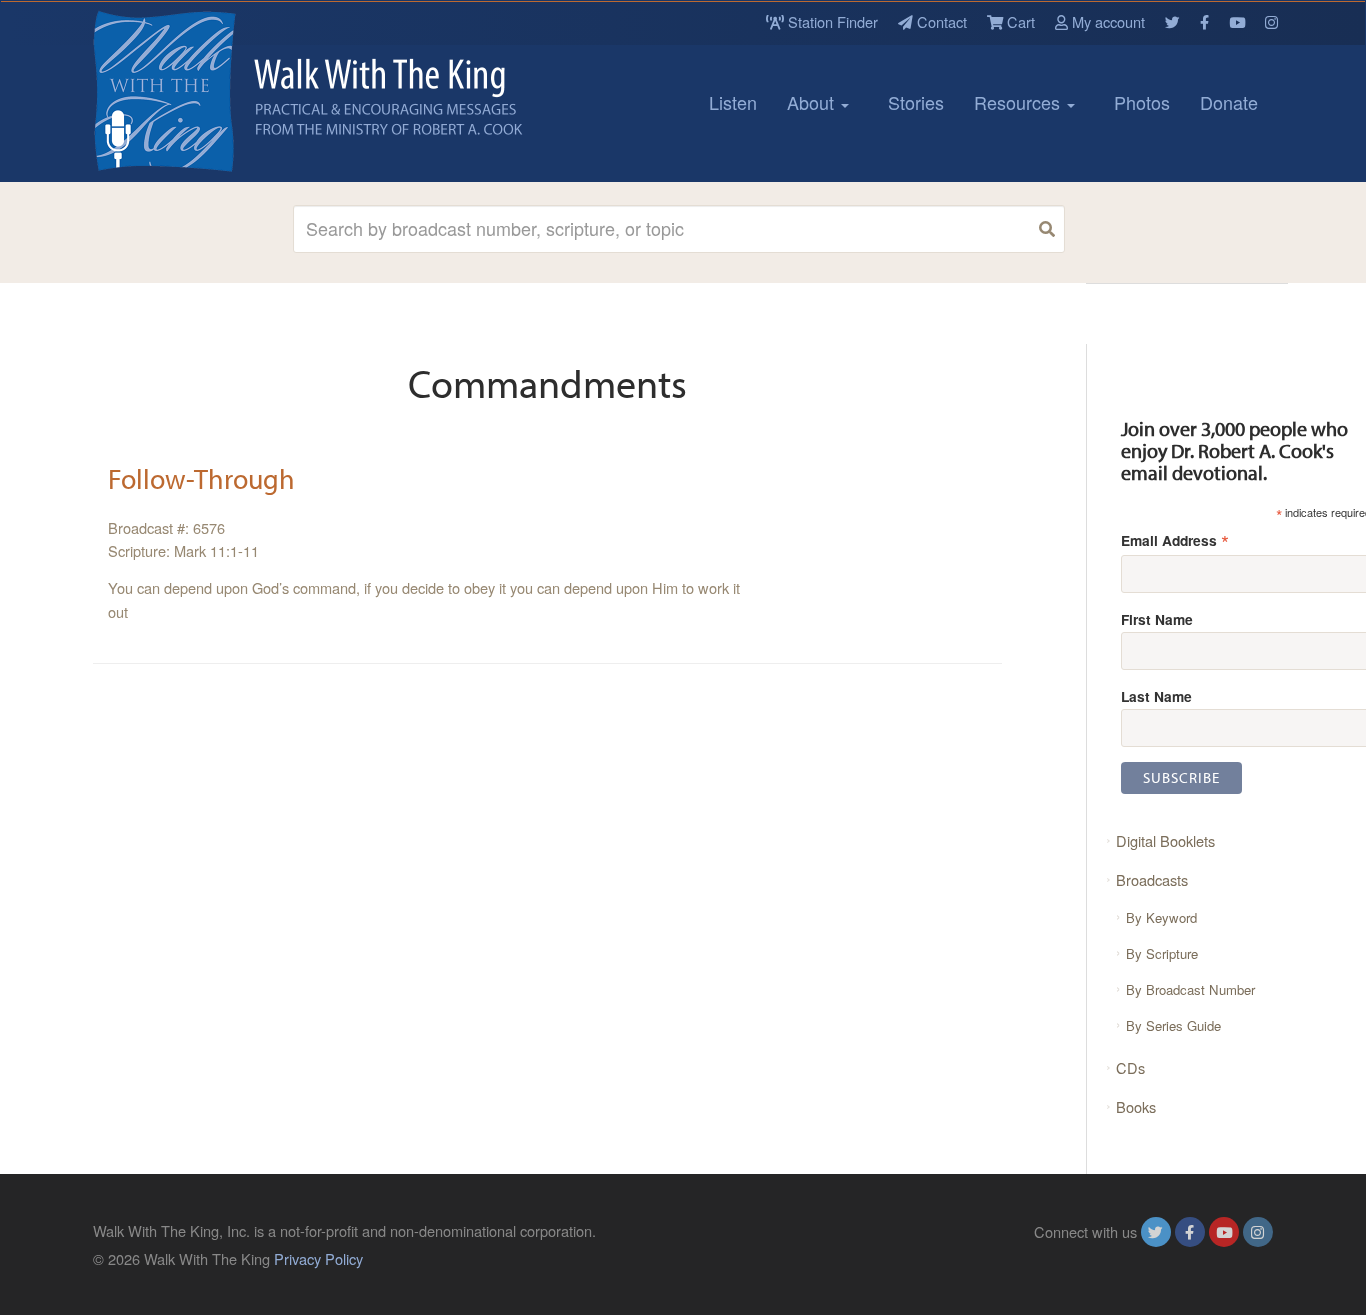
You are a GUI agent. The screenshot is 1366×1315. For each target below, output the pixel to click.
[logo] (183, 91)
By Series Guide (1173, 1025)
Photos (1142, 102)
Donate (1229, 102)
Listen (733, 102)
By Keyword (1161, 917)
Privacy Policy (318, 1258)
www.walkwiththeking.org (1192, 1258)
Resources (1019, 102)
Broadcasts (1152, 879)
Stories (916, 102)
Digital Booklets (1165, 840)
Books (1136, 1106)
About (813, 102)
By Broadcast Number (1190, 989)
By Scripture (1162, 953)
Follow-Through (201, 478)
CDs (1130, 1067)
